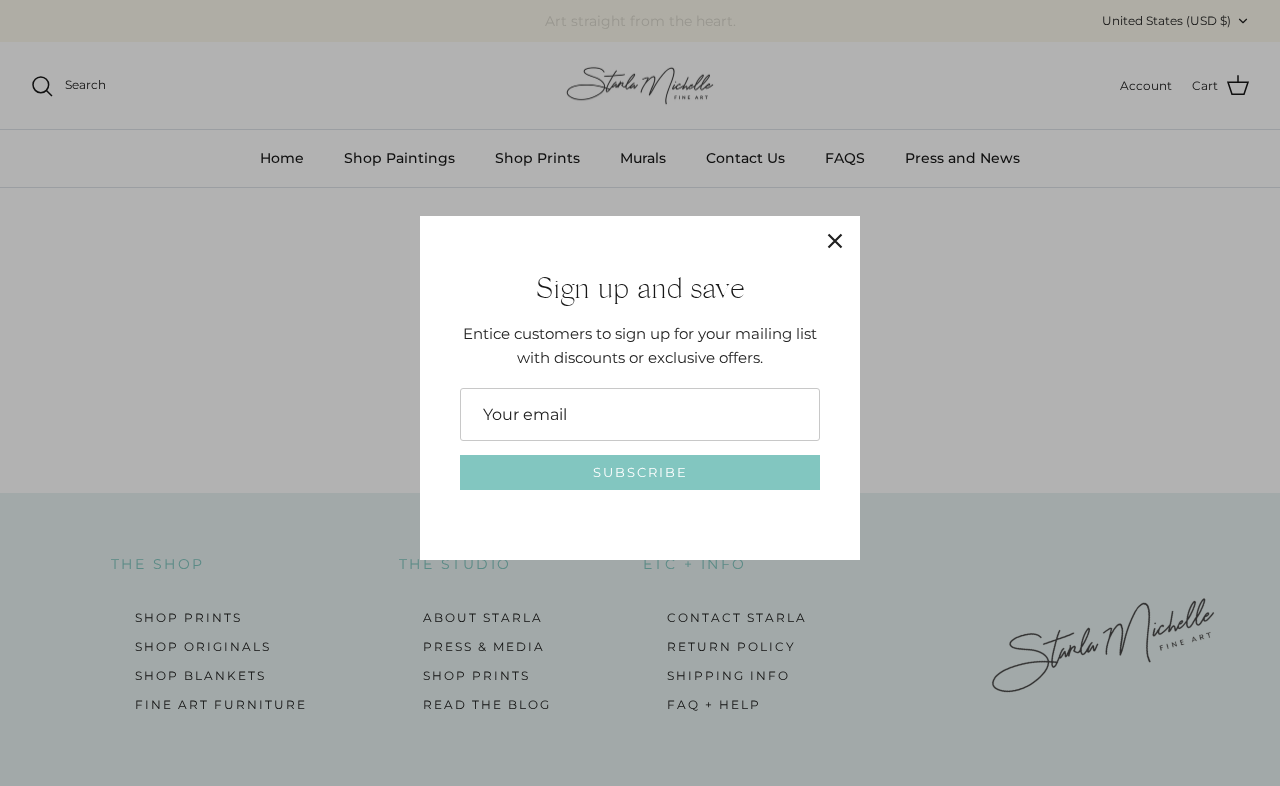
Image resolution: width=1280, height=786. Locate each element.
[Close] (835, 241)
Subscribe (640, 472)
